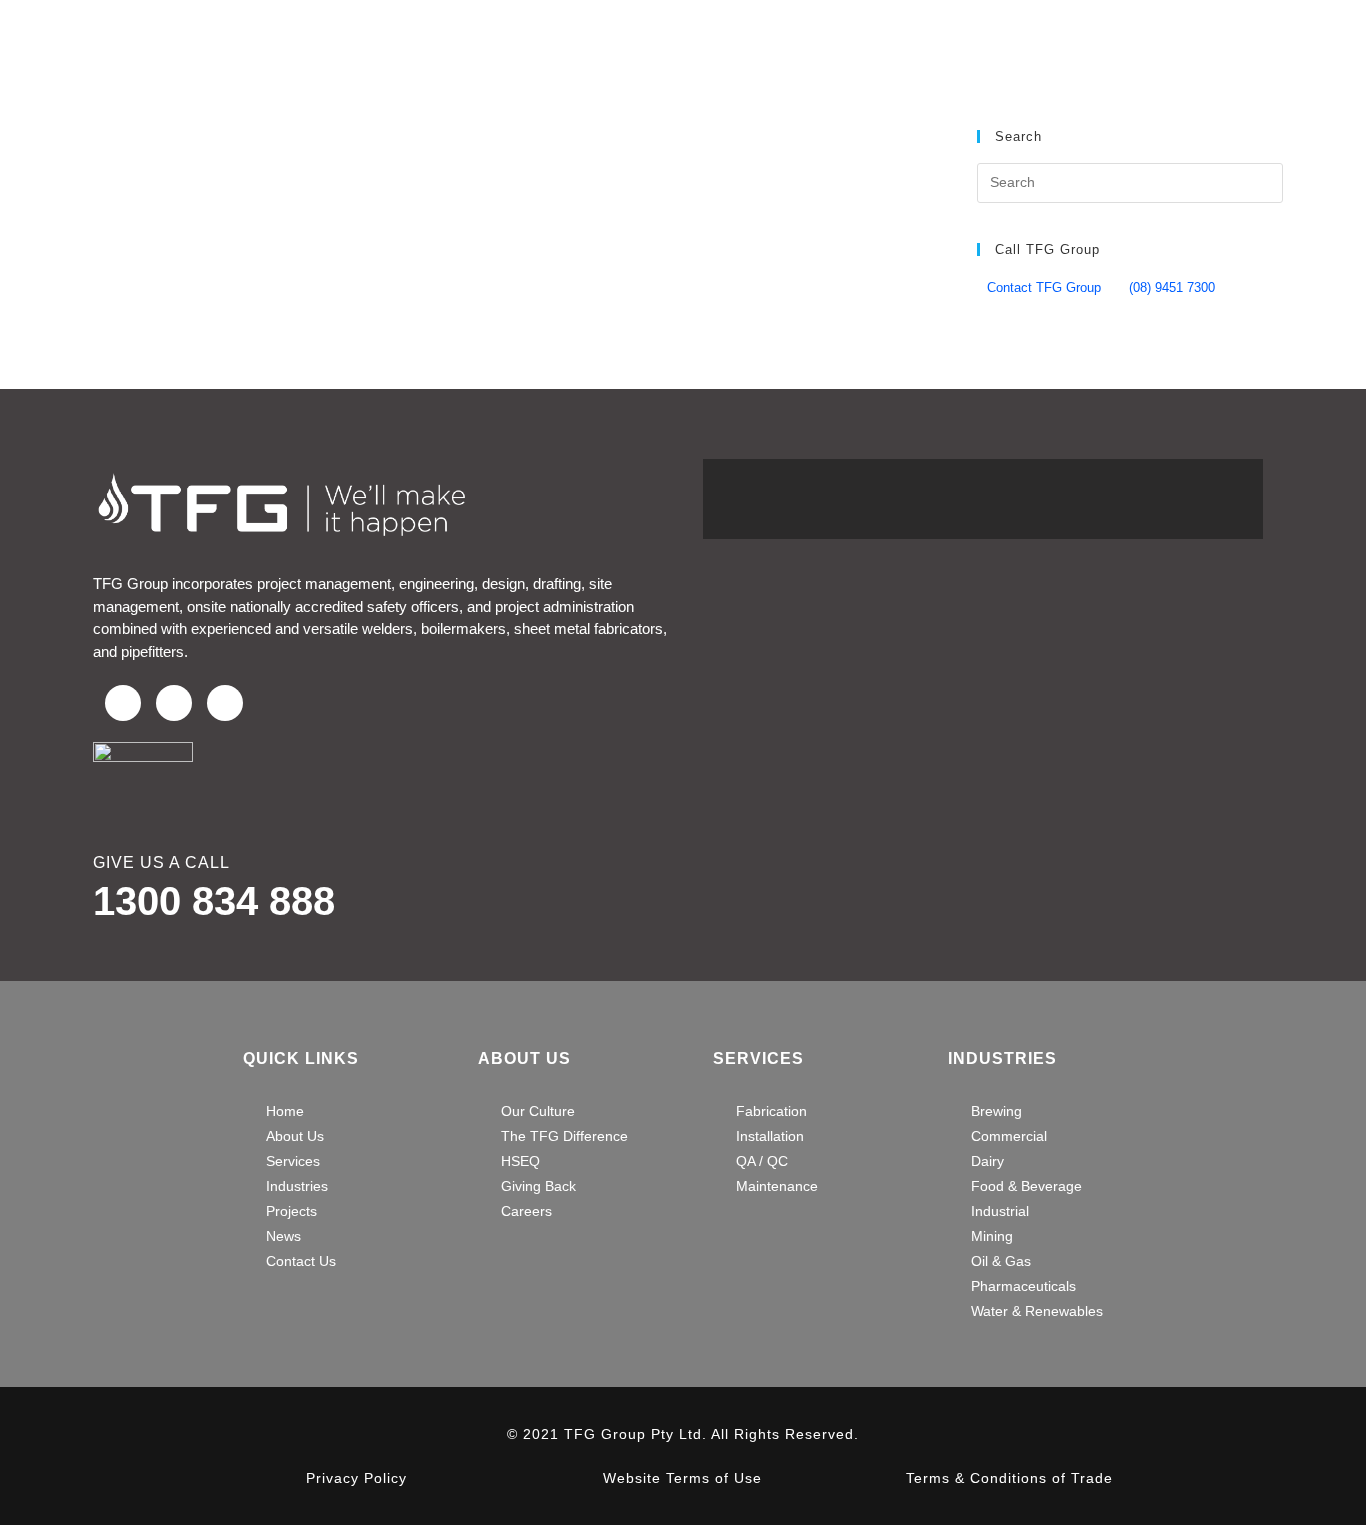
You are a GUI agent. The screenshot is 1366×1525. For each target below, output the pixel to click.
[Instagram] (174, 703)
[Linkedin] (225, 703)
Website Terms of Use (682, 1478)
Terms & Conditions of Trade (1009, 1478)
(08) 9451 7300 (1172, 287)
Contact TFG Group (1044, 287)
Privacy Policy (356, 1478)
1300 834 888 (214, 901)
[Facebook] (123, 703)
